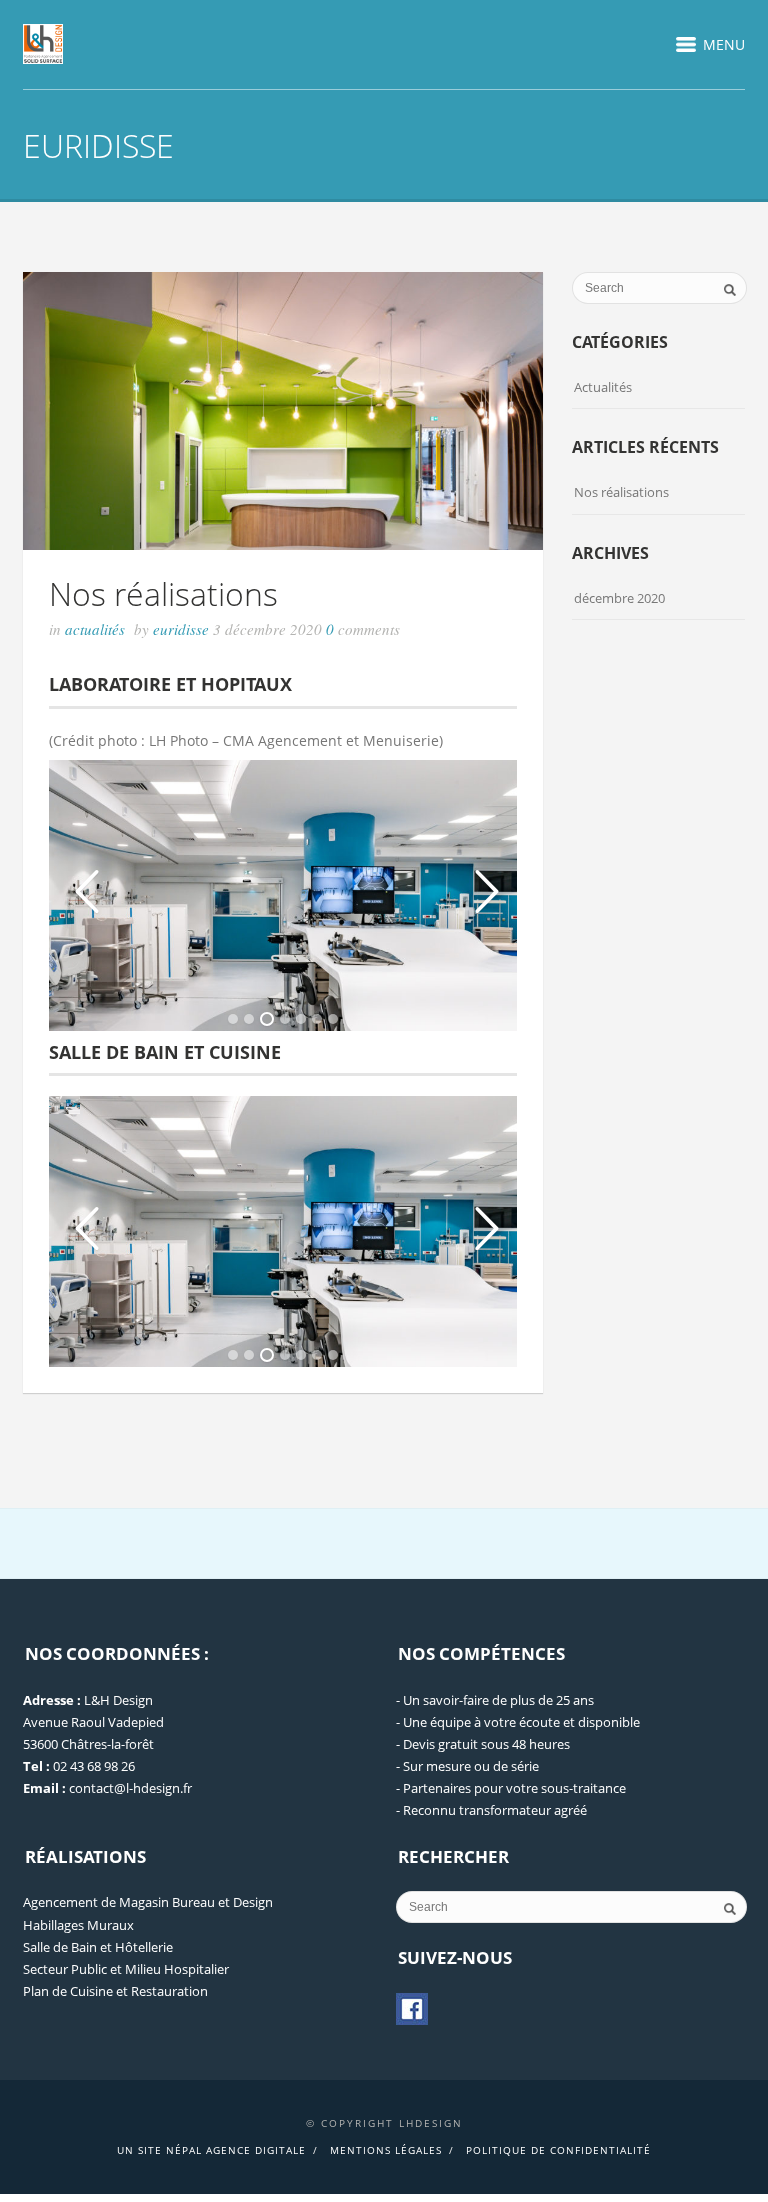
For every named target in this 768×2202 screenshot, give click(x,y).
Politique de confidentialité (558, 2150)
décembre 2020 (619, 598)
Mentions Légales (386, 2150)
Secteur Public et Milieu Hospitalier (126, 1969)
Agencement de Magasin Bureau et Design (148, 1902)
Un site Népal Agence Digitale (211, 2150)
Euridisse (183, 629)
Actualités (95, 629)
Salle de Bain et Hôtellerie (98, 1947)
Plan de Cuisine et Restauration (115, 1991)
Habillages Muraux (78, 1925)
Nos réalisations (163, 593)
